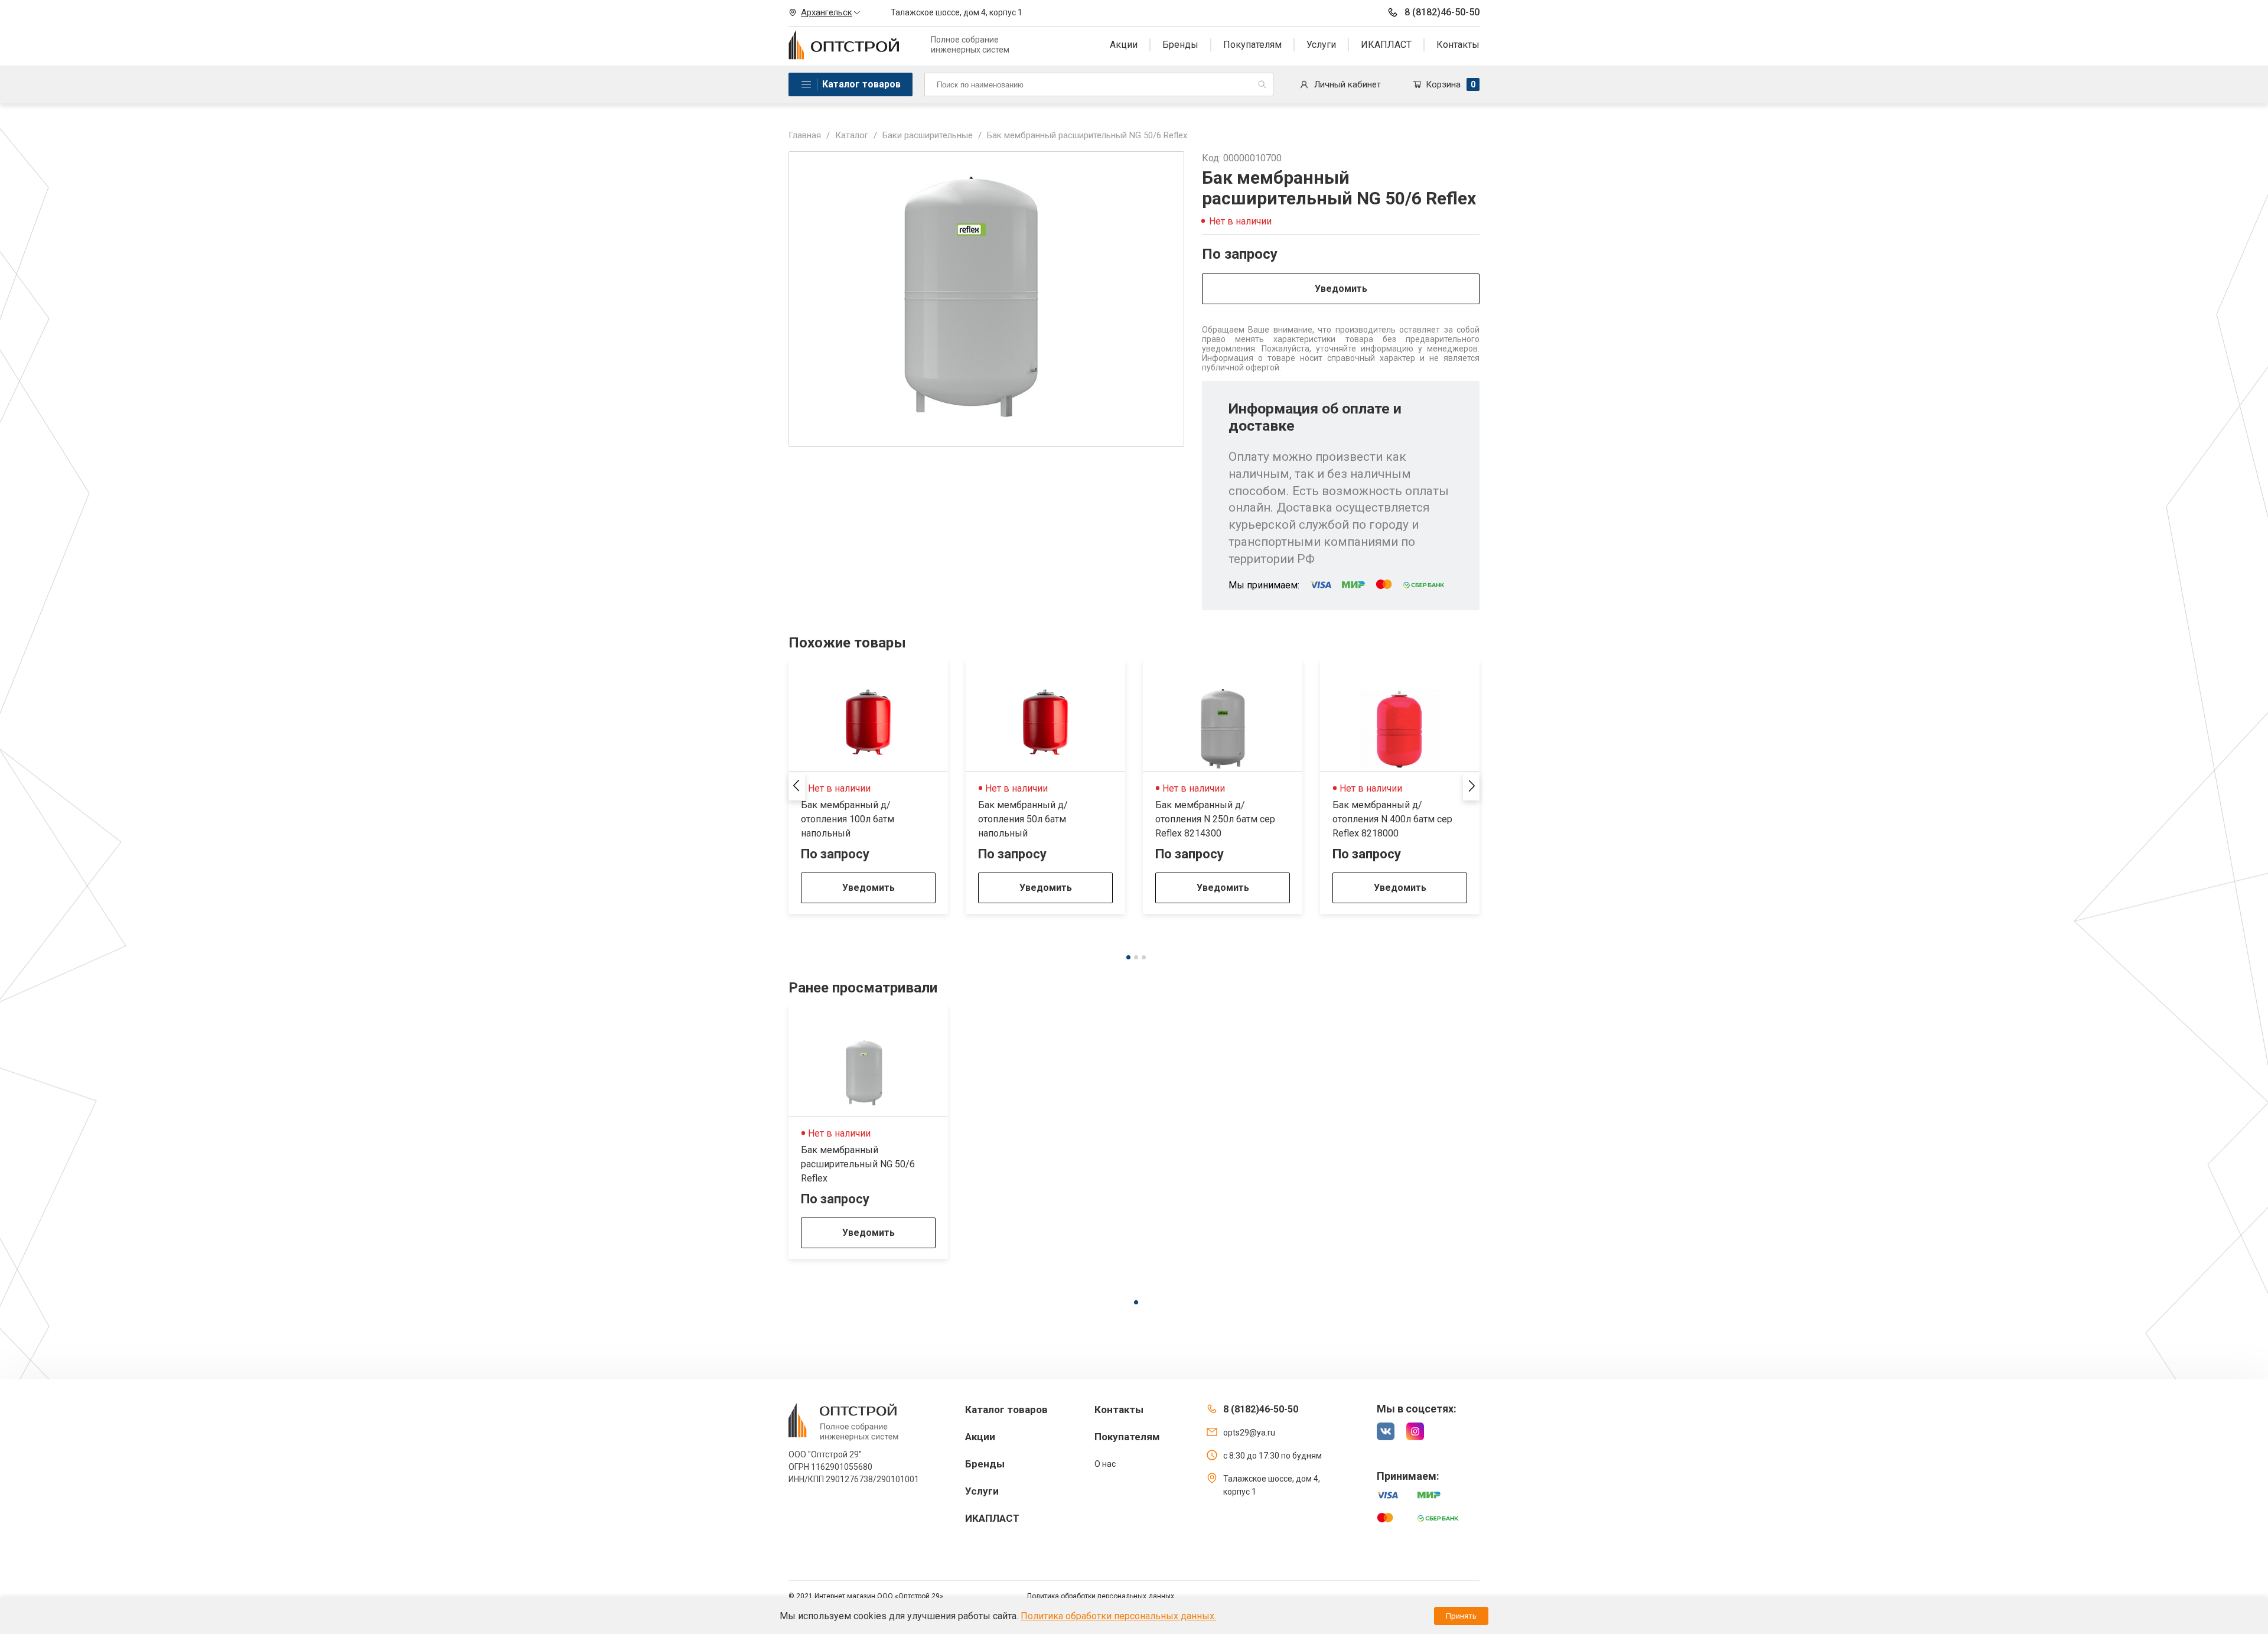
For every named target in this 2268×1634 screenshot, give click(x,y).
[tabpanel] (868, 787)
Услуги (1321, 45)
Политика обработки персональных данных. (1118, 1616)
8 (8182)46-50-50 (1442, 12)
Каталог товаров (861, 84)
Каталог (852, 135)
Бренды (1180, 45)
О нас (1105, 1464)
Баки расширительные (928, 135)
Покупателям (1252, 45)
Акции (1124, 45)
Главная (805, 135)
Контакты (1458, 45)
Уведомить (1341, 289)
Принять (1461, 1616)
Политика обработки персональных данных (1101, 1596)
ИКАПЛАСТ (1386, 45)
